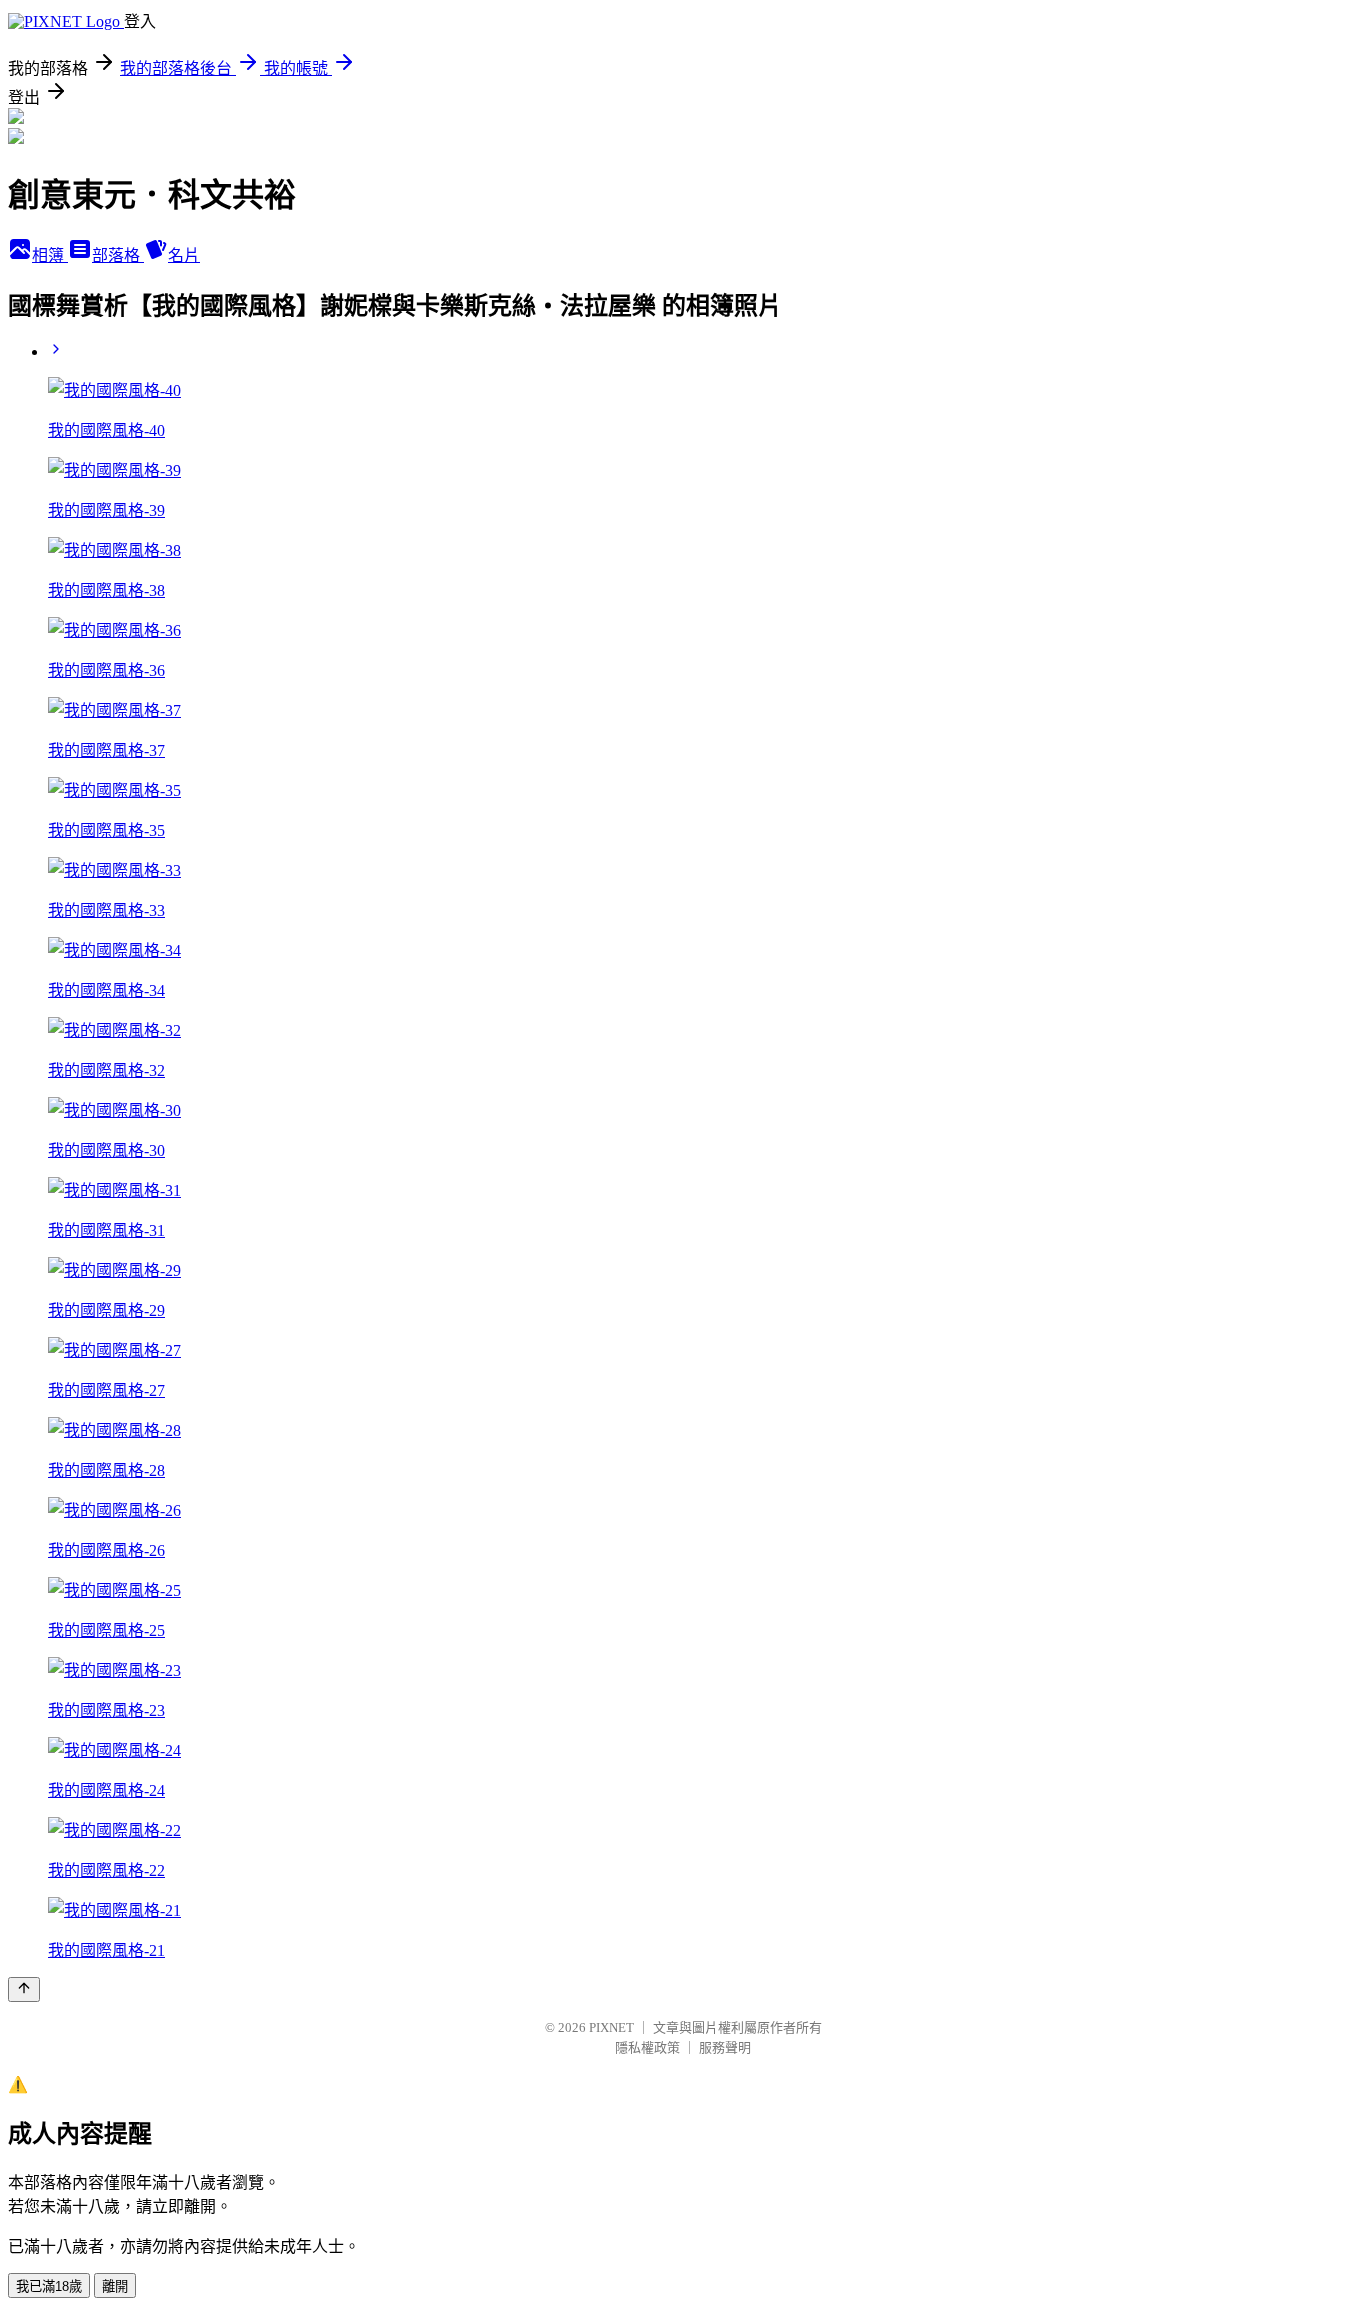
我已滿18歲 (49, 2286)
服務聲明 (725, 2047)
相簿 (50, 255)
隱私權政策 (647, 2047)
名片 (184, 255)
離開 (115, 2286)
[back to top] (24, 1989)
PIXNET (611, 2027)
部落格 (118, 255)
